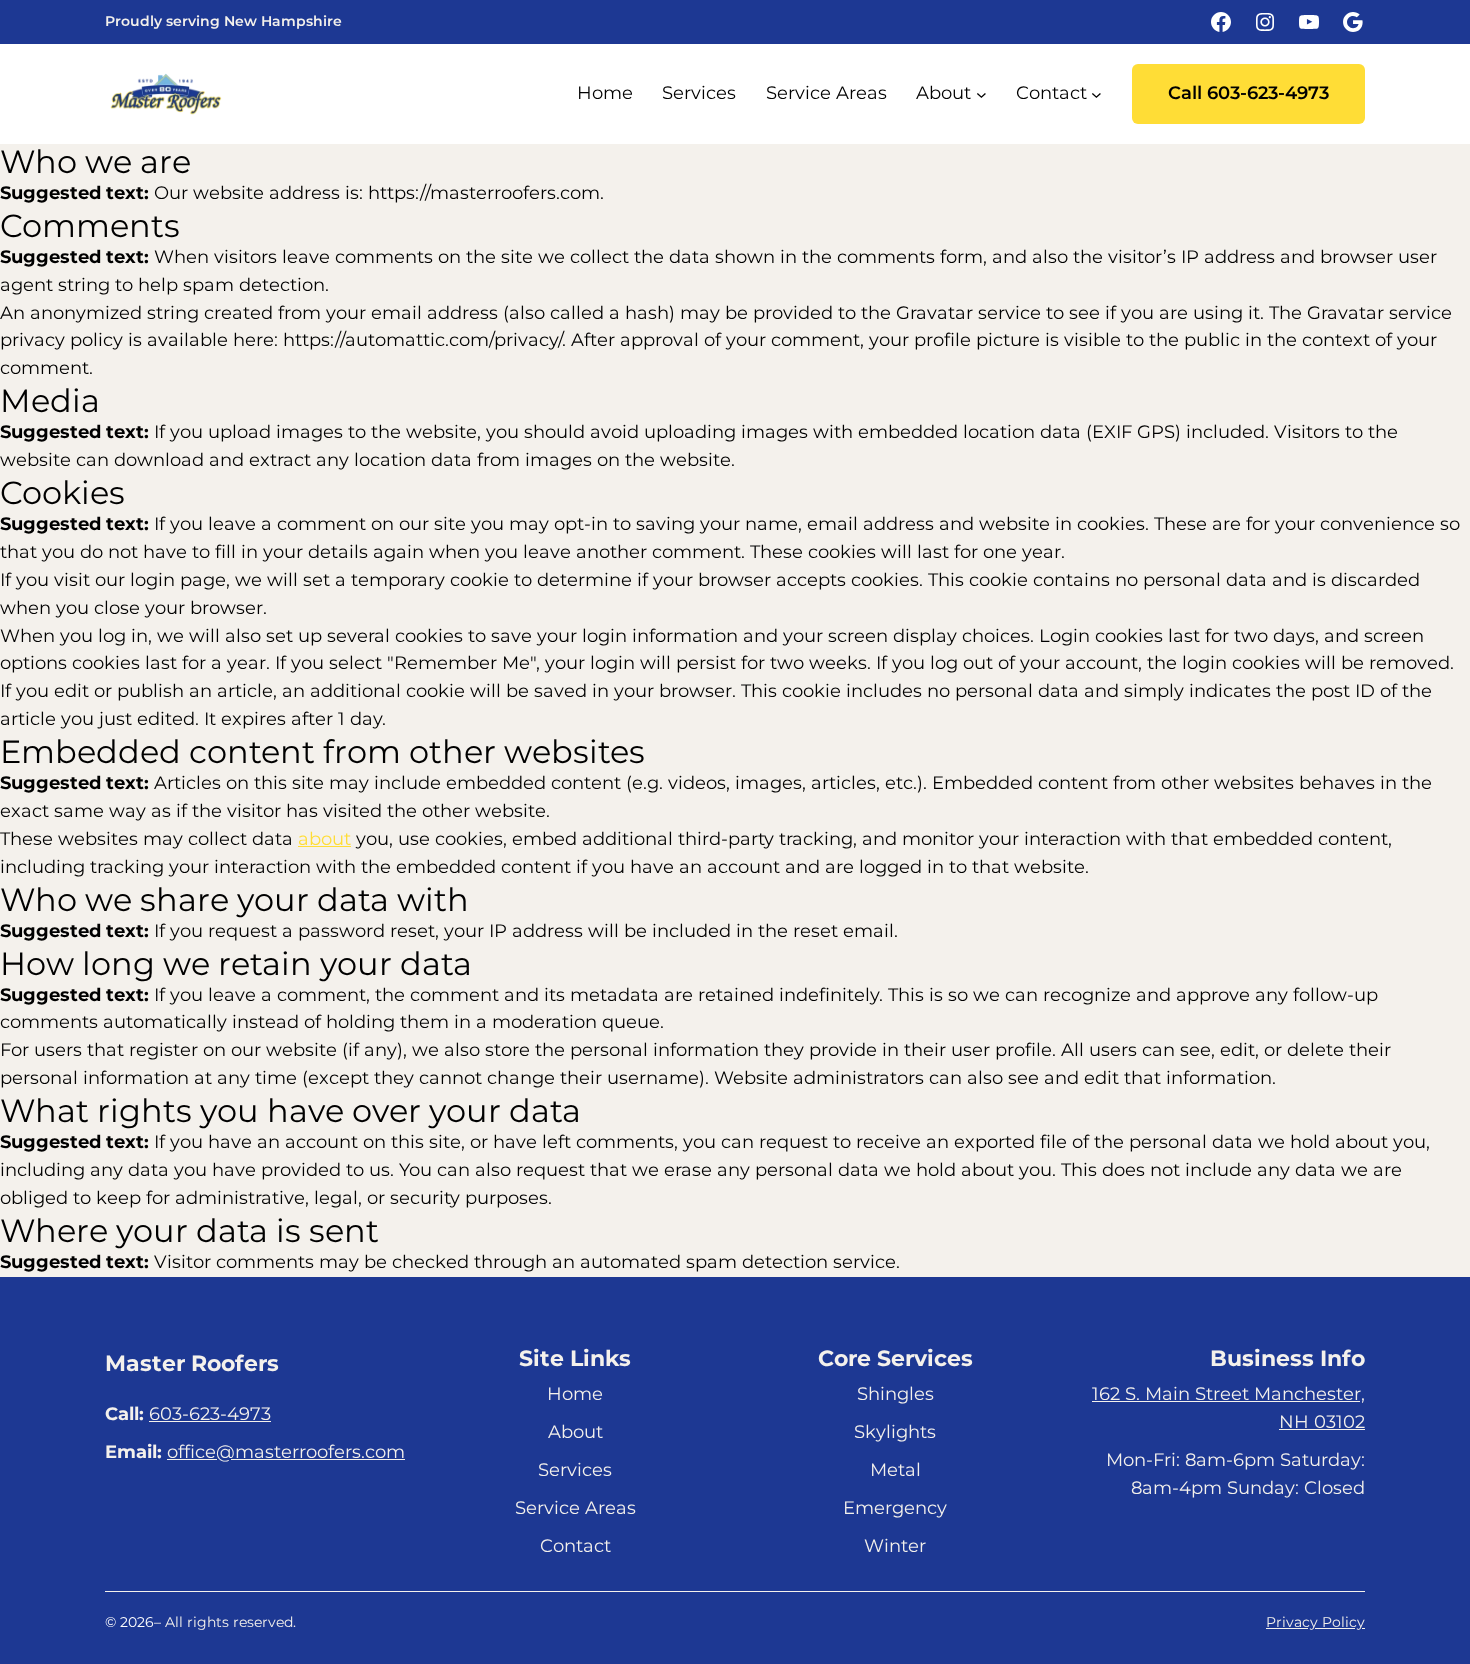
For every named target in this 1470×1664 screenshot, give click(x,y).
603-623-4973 (210, 1414)
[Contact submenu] (1096, 94)
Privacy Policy (1315, 1622)
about (324, 839)
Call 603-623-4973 (1248, 93)
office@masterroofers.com (286, 1452)
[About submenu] (981, 94)
